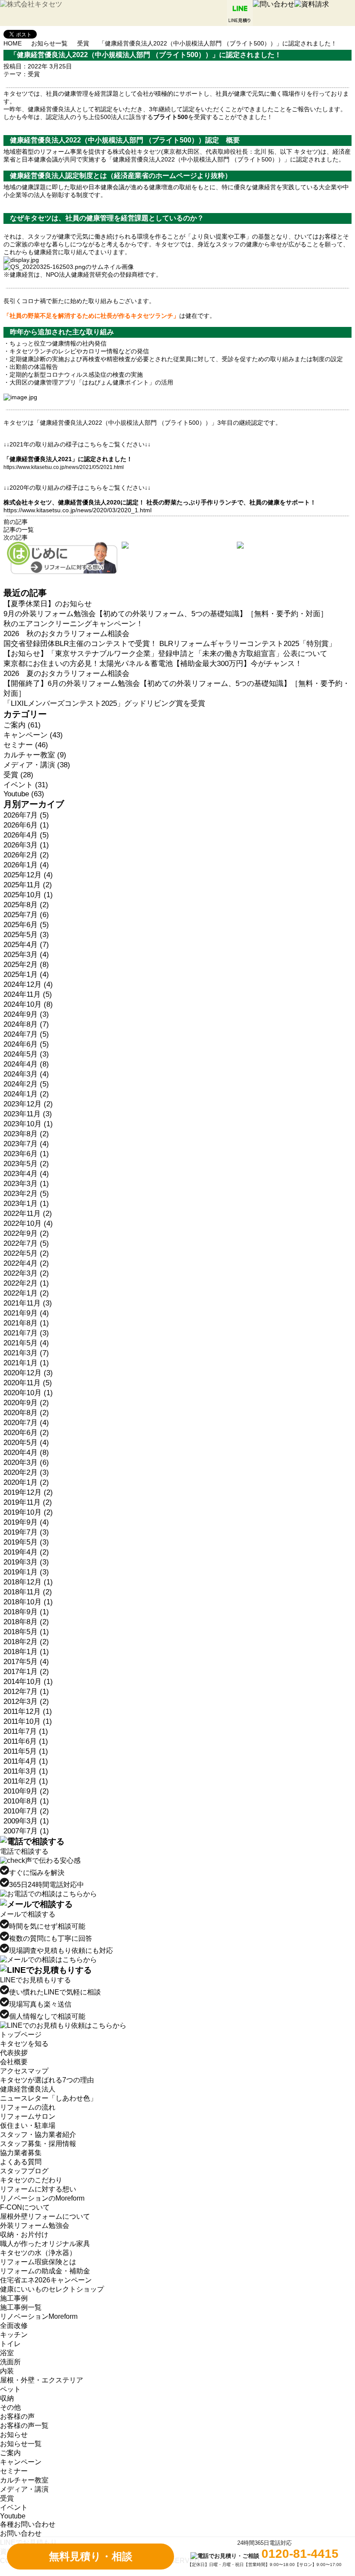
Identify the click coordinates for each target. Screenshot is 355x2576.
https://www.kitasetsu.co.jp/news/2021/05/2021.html (64, 467)
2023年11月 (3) (28, 1114)
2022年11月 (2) (28, 1214)
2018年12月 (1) (28, 1582)
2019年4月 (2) (26, 1552)
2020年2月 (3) (26, 1472)
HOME (13, 43)
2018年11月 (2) (28, 1592)
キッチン (14, 2335)
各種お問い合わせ (28, 2524)
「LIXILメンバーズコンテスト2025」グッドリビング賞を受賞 (104, 703)
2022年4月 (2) (26, 1263)
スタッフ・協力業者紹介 (38, 2135)
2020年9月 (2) (26, 1403)
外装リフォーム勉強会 (35, 2225)
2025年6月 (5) (26, 925)
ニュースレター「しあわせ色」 (48, 2098)
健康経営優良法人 (28, 2089)
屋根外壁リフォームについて (45, 2216)
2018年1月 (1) (26, 1652)
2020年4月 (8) (26, 1453)
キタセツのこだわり (31, 2180)
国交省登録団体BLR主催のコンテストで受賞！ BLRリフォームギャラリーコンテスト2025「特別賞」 (170, 644)
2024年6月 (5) (26, 1044)
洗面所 (10, 2362)
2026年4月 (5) (26, 835)
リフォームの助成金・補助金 (45, 2271)
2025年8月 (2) (26, 905)
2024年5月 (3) (26, 1054)
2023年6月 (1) (26, 1154)
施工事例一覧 (21, 2307)
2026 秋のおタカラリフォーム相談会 (66, 634)
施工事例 (14, 2298)
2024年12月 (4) (28, 984)
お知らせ (14, 2435)
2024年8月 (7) (26, 1024)
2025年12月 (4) (28, 875)
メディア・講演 (24, 2489)
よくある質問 (21, 2162)
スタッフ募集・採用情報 (38, 2144)
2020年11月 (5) (28, 1383)
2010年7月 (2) (26, 1811)
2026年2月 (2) (26, 855)
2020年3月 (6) (26, 1463)
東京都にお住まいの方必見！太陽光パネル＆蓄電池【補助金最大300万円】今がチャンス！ (153, 664)
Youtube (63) (24, 794)
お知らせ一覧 (49, 43)
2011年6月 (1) (26, 1741)
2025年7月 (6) (26, 915)
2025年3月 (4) (26, 955)
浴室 (7, 2353)
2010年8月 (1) (26, 1801)
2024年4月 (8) (26, 1064)
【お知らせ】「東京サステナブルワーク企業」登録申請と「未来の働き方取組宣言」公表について (165, 654)
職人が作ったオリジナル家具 (45, 2244)
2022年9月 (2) (26, 1233)
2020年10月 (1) (28, 1393)
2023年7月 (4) (26, 1144)
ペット (10, 2389)
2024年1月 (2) (26, 1094)
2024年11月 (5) (28, 994)
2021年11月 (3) (28, 1303)
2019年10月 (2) (28, 1512)
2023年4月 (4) (26, 1174)
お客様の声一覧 (24, 2426)
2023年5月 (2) (26, 1164)
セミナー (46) (26, 745)
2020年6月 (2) (26, 1433)
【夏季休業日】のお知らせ (48, 604)
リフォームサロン (28, 2116)
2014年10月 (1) (28, 1682)
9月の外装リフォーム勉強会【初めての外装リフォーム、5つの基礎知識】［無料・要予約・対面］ (166, 614)
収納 (7, 2398)
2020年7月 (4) (26, 1423)
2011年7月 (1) (26, 1731)
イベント (14, 2507)
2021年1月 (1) (26, 1363)
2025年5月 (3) (26, 935)
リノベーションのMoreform (42, 2198)
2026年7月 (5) (26, 815)
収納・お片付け (24, 2235)
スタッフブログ (24, 2171)
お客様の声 (17, 2416)
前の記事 (16, 522)
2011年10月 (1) (28, 1721)
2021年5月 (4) (26, 1343)
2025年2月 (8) (26, 965)
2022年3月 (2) (26, 1273)
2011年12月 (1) (28, 1711)
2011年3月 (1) (26, 1771)
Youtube (13, 2516)
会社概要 (14, 2062)
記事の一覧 (19, 530)
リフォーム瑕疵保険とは (38, 2262)
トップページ (21, 2035)
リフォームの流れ (28, 2107)
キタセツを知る (24, 2044)
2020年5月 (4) (26, 1443)
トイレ (10, 2344)
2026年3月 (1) (26, 845)
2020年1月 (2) (26, 1482)
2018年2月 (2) (26, 1642)
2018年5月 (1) (26, 1632)
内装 (7, 2371)
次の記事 (16, 537)
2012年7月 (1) (26, 1692)
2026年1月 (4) (26, 865)
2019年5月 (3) (26, 1542)
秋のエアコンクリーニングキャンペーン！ (73, 624)
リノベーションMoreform (39, 2316)
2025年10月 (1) (28, 895)
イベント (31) (26, 785)
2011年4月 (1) (26, 1761)
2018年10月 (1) (28, 1602)
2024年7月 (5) (26, 1034)
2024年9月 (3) (26, 1014)
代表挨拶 (14, 2053)
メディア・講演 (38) (37, 765)
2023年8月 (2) (26, 1134)
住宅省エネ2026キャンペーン (46, 2280)
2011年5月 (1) (26, 1751)
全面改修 (14, 2326)
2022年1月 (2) (26, 1293)
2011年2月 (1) (26, 1781)
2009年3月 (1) (26, 1821)
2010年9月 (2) (26, 1791)
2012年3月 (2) (26, 1702)
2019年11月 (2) (28, 1502)
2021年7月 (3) (26, 1333)
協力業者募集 (21, 2153)
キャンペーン (21, 2462)
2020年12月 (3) (28, 1373)
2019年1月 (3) (26, 1572)
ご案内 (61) (22, 725)
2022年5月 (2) (26, 1253)
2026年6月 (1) (26, 825)
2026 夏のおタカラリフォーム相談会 (66, 674)
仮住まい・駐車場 (28, 2125)
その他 (10, 2407)
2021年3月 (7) (26, 1353)
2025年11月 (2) (28, 885)
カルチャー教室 (24, 2480)
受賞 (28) (18, 775)
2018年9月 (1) (26, 1612)
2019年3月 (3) (26, 1562)
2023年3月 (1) (26, 1184)
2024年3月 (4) (26, 1074)
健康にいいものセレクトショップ (52, 2289)
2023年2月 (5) (26, 1194)
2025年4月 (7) (26, 945)
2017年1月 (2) (26, 1672)
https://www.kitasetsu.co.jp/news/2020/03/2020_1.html (77, 510)
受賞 (83, 43)
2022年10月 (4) (28, 1223)
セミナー (14, 2471)
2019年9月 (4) (26, 1522)
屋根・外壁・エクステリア (42, 2380)
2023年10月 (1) (28, 1124)
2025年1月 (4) (26, 974)
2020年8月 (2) (26, 1413)
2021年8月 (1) (26, 1323)
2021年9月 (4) (26, 1313)
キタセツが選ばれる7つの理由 (47, 2080)
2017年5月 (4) (26, 1662)
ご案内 (10, 2453)
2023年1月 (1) (26, 1204)
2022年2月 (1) (26, 1283)
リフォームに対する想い (38, 2189)
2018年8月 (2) (26, 1622)
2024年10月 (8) (28, 1004)
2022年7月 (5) (26, 1243)
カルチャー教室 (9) (35, 755)
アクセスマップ (24, 2071)
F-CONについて (25, 2207)
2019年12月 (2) (28, 1492)
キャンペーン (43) (33, 735)
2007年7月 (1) (26, 1831)
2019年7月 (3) (26, 1532)
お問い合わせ (21, 2533)
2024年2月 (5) (26, 1084)
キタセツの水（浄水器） (38, 2253)
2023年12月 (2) (28, 1104)
